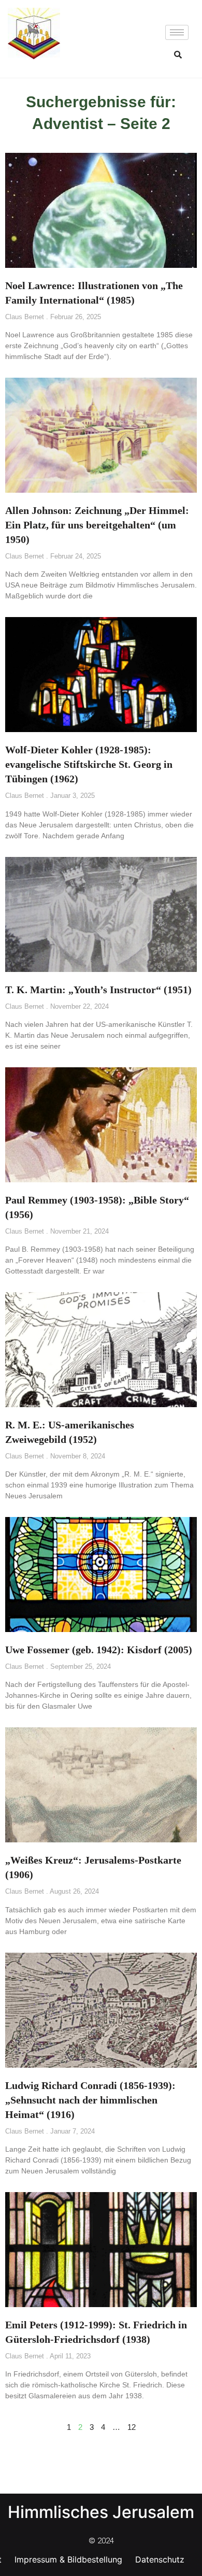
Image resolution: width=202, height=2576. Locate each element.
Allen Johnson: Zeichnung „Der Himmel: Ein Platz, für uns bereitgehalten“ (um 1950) (97, 525)
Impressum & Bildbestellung (68, 2559)
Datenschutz (160, 2559)
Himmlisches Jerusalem (101, 2512)
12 (132, 2427)
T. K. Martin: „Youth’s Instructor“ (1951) (98, 990)
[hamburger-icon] (177, 32)
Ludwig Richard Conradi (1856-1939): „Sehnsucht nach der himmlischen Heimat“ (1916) (90, 2100)
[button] (178, 54)
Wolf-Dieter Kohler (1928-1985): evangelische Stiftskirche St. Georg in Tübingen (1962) (89, 764)
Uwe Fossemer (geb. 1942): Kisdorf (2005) (99, 1650)
